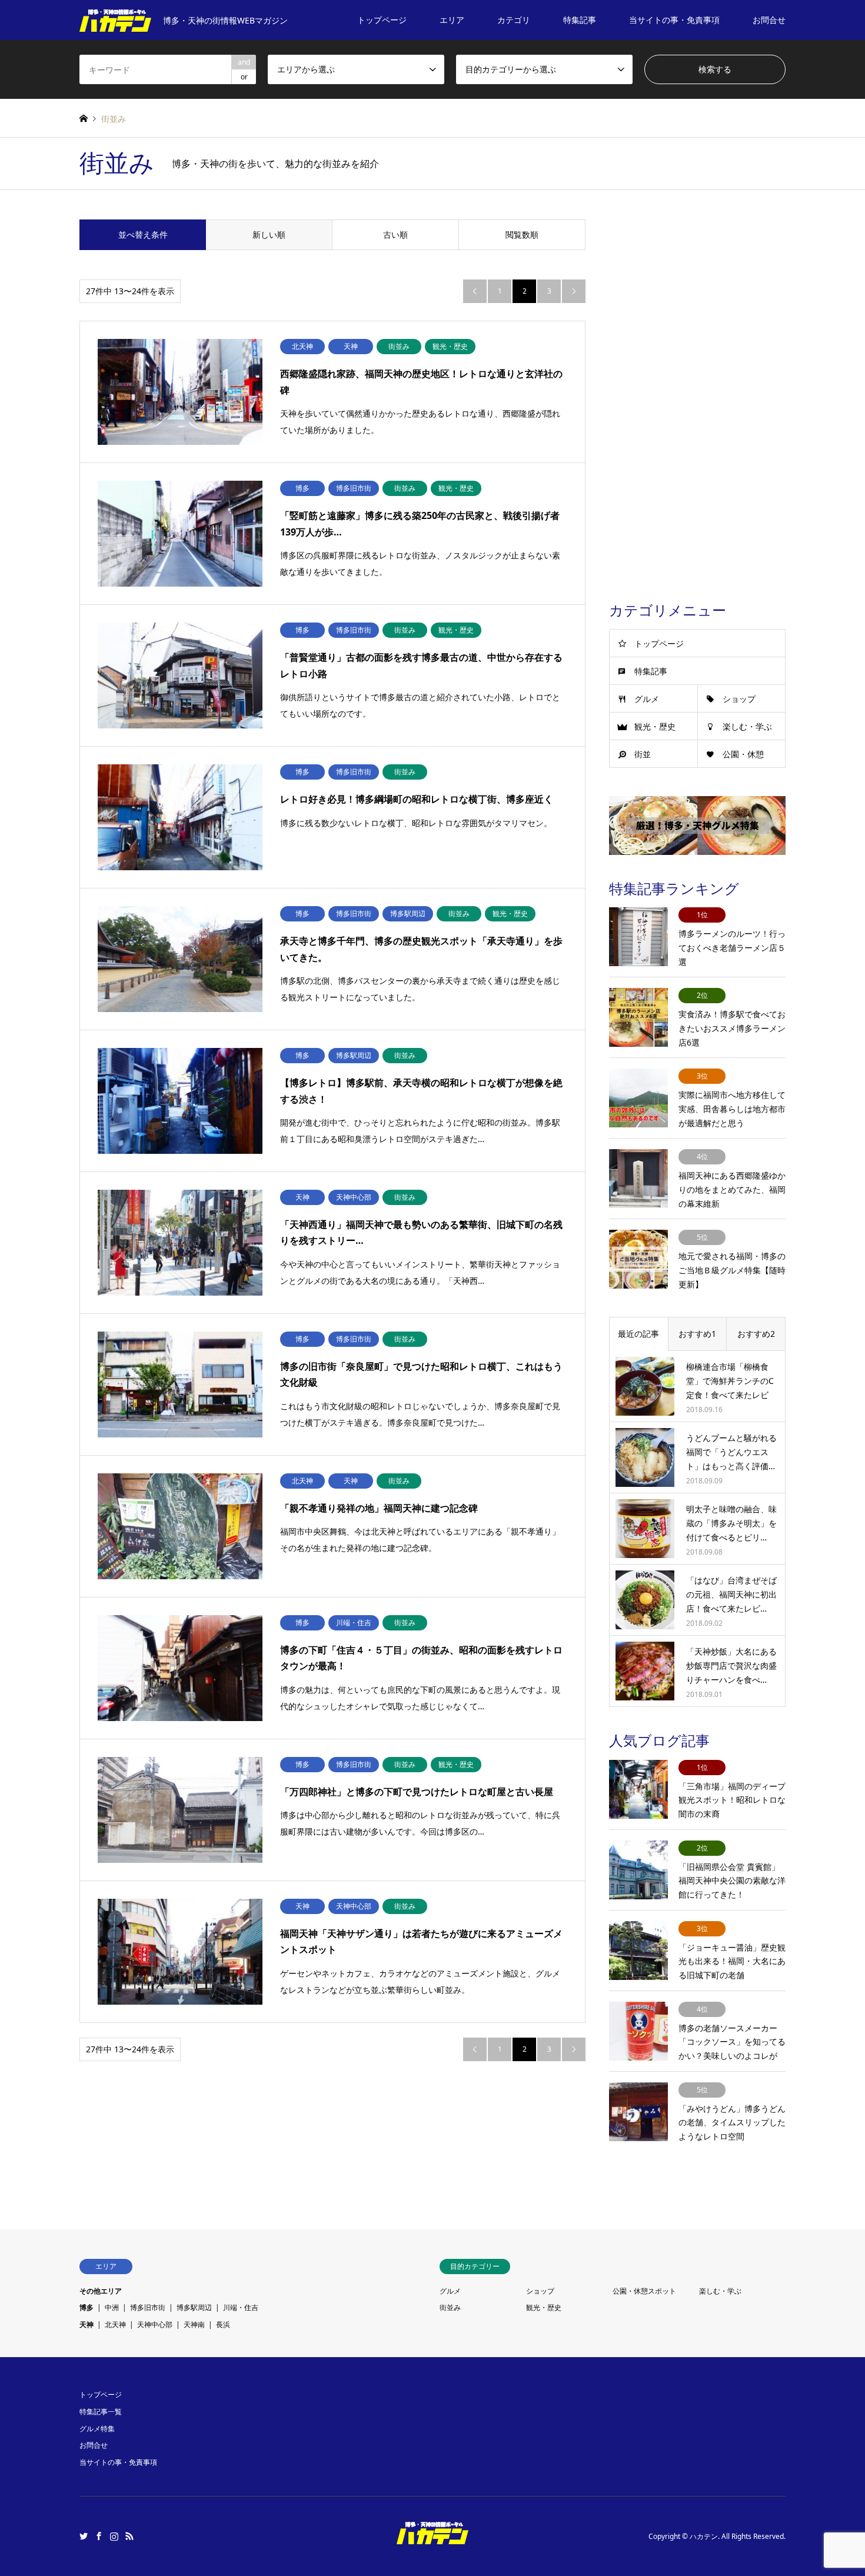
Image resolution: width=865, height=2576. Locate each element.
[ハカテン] (432, 2537)
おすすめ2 (756, 1334)
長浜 (223, 2324)
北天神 (115, 2324)
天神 (86, 2324)
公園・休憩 (743, 754)
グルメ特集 (97, 2429)
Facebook (99, 2536)
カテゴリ (514, 20)
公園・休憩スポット (644, 2291)
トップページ (382, 20)
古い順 (395, 234)
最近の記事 (638, 1334)
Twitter (84, 2536)
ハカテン (704, 2536)
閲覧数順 (522, 234)
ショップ (739, 699)
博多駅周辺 (194, 2307)
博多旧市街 (148, 2307)
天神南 (194, 2324)
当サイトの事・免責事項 (674, 20)
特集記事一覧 (101, 2412)
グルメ (647, 699)
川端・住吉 (241, 2307)
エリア (452, 20)
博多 (86, 2307)
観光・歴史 (655, 726)
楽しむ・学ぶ (747, 726)
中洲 (112, 2307)
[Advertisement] (697, 396)
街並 (643, 754)
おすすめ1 (697, 1334)
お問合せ (769, 20)
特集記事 (580, 20)
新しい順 (269, 234)
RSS (129, 2536)
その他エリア (101, 2291)
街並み (450, 2307)
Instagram (114, 2536)
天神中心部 (155, 2324)
